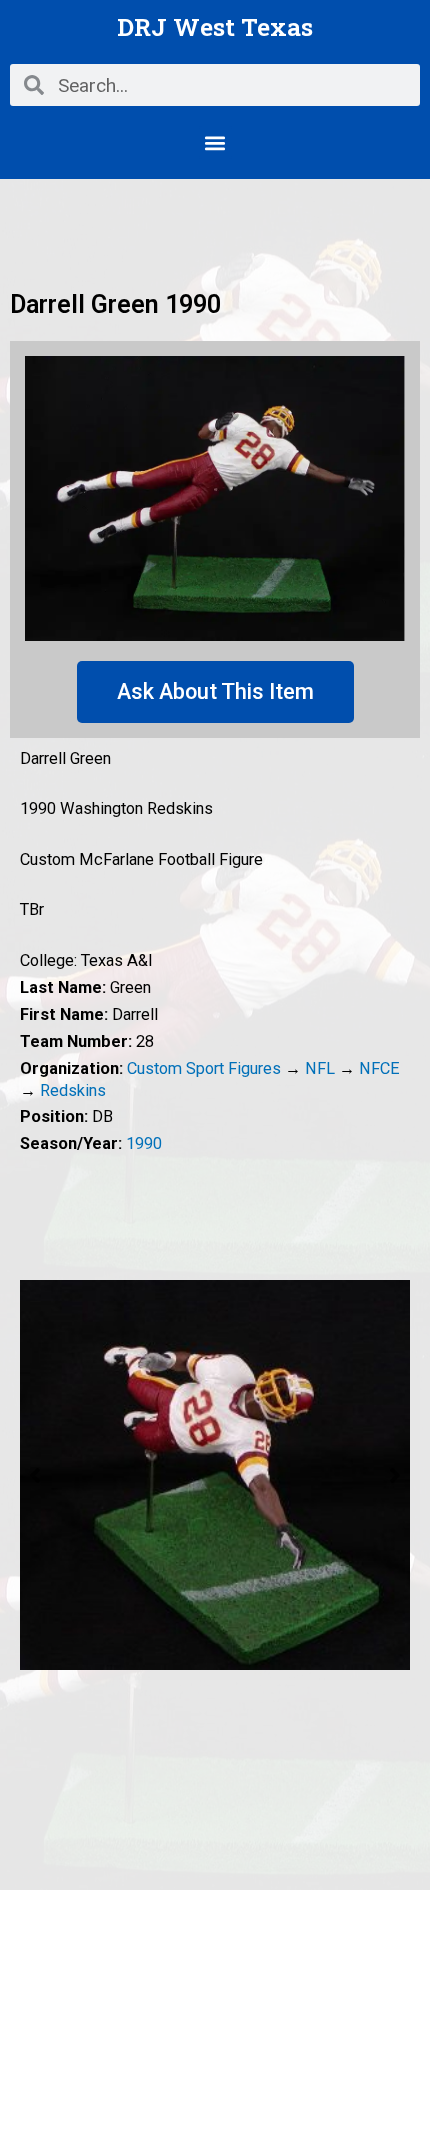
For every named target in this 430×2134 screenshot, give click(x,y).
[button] (215, 142)
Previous (35, 1475)
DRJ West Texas (215, 26)
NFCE (379, 1068)
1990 (144, 1143)
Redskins (73, 1090)
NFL (320, 1068)
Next (395, 1475)
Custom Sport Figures (204, 1068)
